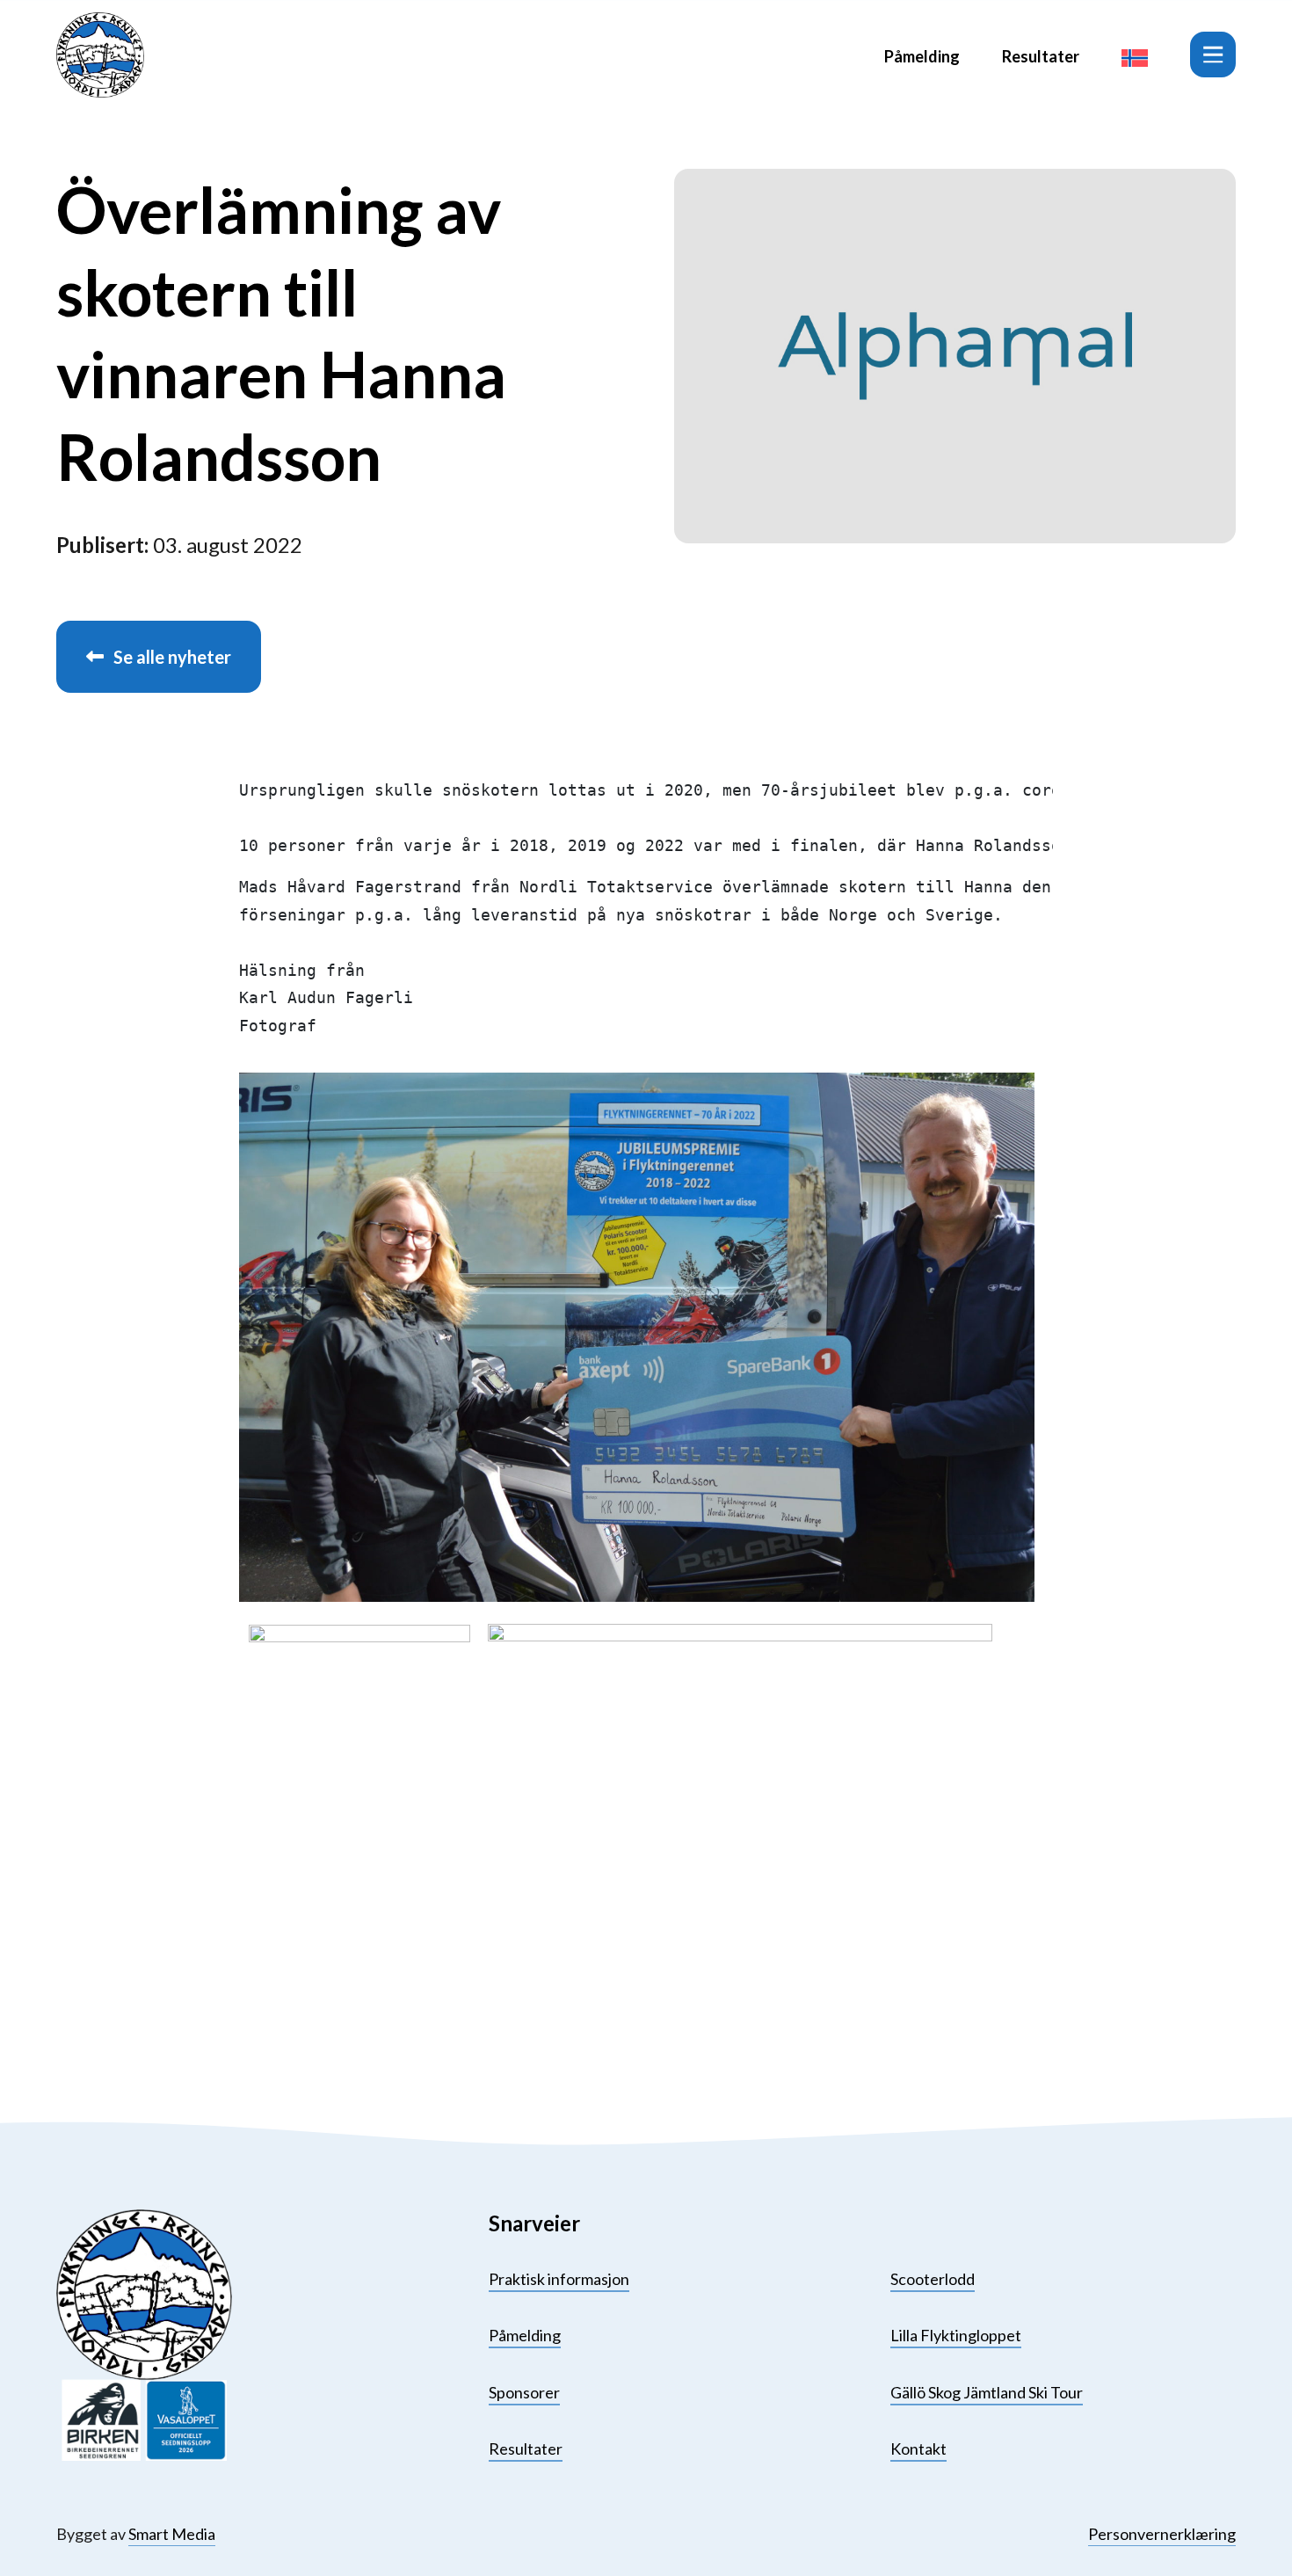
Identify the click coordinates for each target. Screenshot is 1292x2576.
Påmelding (922, 56)
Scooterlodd (933, 2279)
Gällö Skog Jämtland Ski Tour (987, 2392)
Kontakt (918, 2449)
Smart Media (172, 2534)
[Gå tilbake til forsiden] (100, 55)
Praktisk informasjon (559, 2279)
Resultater (1041, 56)
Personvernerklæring (1162, 2534)
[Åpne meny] (1213, 55)
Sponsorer (524, 2392)
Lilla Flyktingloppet (956, 2335)
